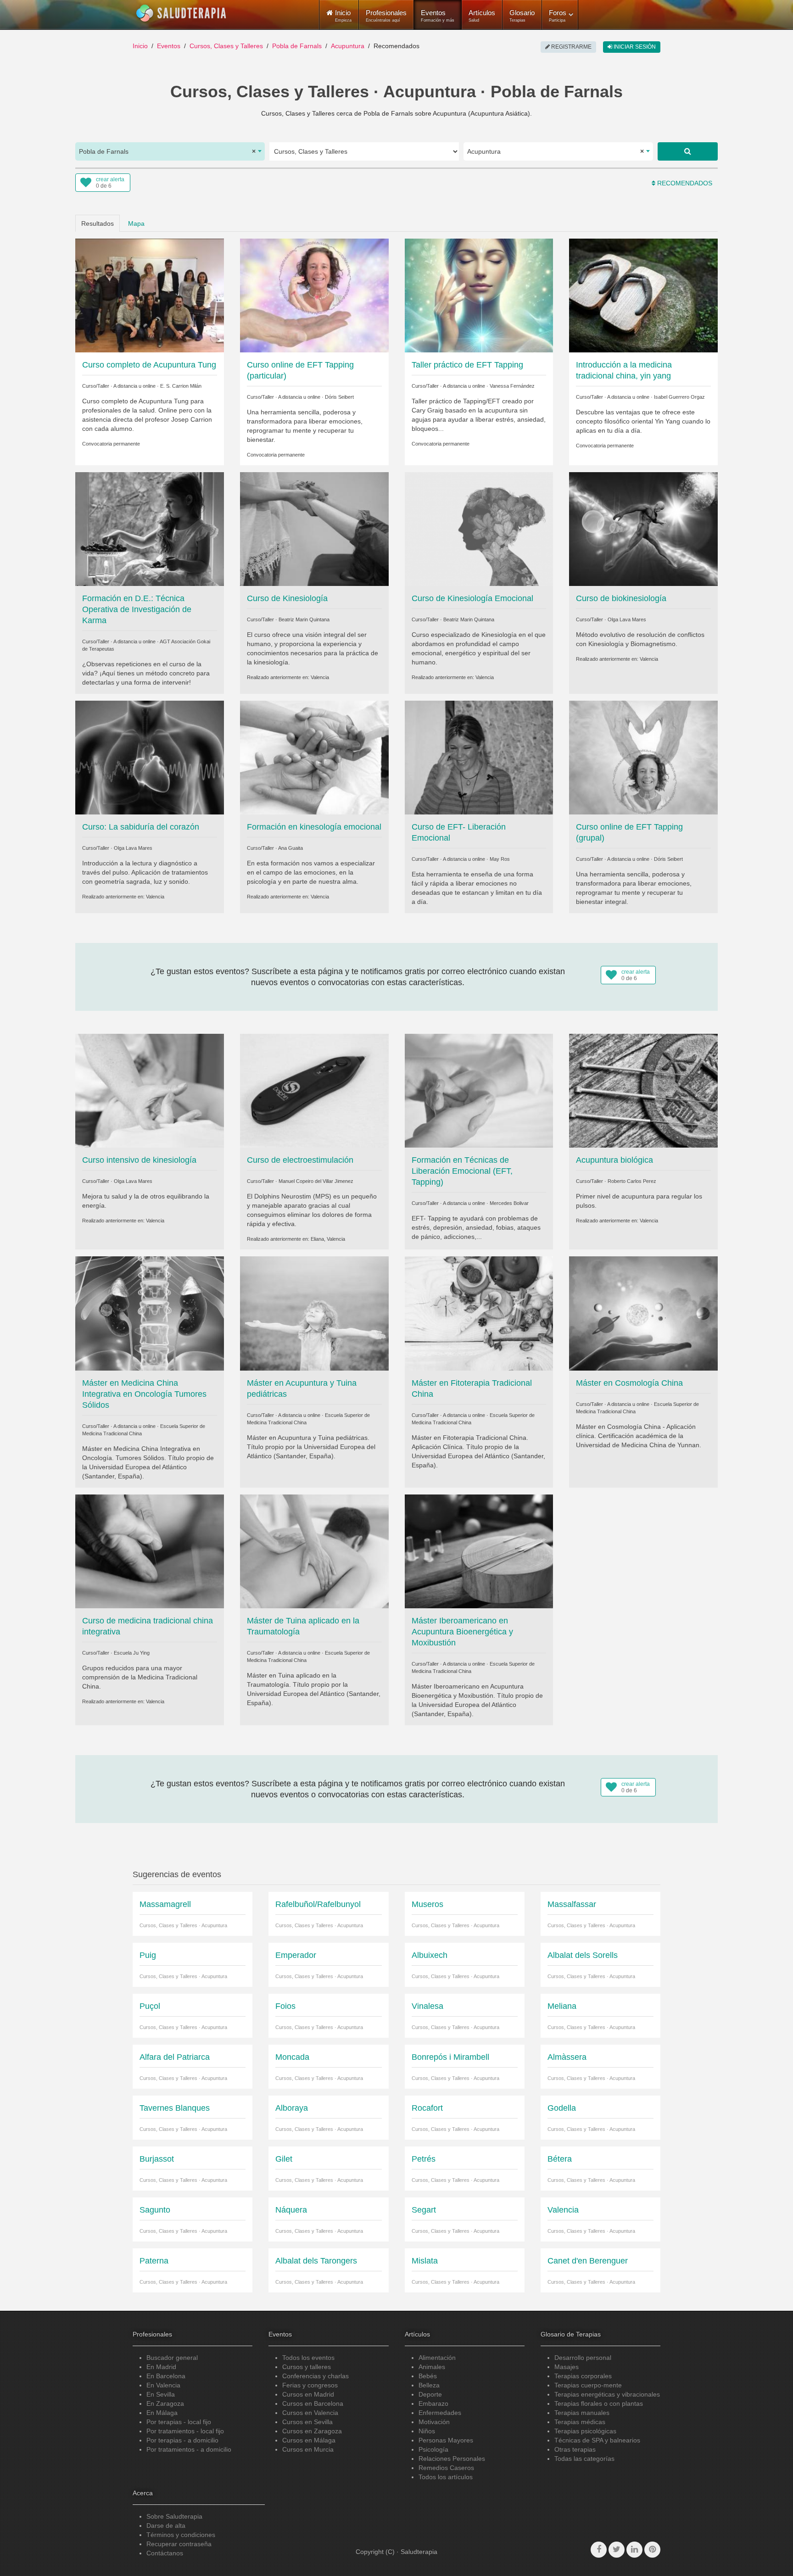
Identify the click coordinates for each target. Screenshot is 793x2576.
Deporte (430, 2394)
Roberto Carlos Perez (632, 1181)
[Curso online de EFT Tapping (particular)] (314, 295)
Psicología (433, 2449)
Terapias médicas (580, 2422)
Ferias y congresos (310, 2385)
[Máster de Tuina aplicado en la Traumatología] (314, 1550)
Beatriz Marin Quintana (304, 619)
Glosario (522, 16)
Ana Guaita (290, 848)
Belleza (429, 2385)
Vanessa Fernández (512, 386)
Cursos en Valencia (310, 2413)
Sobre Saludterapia (174, 2516)
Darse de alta (166, 2526)
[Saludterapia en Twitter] (617, 2550)
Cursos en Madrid (308, 2394)
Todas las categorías (584, 2459)
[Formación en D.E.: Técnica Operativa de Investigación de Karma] (150, 529)
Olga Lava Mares (627, 619)
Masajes (567, 2367)
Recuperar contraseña (179, 2544)
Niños (427, 2431)
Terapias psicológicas (585, 2431)
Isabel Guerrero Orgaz (679, 397)
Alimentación (437, 2358)
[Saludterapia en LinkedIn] (634, 2550)
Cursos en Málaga (309, 2440)
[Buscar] (688, 151)
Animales (432, 2367)
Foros (558, 16)
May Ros (500, 859)
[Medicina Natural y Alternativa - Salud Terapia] (181, 13)
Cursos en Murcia (308, 2449)
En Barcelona (166, 2376)
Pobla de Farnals (297, 46)
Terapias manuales (582, 2413)
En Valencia (163, 2385)
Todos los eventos (308, 2358)
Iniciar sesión (634, 47)
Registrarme (571, 47)
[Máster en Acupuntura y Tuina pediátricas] (314, 1313)
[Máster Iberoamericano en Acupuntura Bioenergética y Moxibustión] (479, 1550)
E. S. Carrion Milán (181, 386)
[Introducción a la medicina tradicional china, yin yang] (643, 295)
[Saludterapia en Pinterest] (652, 2550)
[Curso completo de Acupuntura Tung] (150, 295)
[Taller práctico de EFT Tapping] (479, 295)
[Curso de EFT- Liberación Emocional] (479, 757)
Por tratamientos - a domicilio (189, 2449)
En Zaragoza (165, 2403)
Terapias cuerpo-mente (588, 2385)
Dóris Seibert (339, 397)
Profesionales (386, 16)
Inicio (140, 46)
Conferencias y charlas (316, 2376)
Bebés (428, 2376)
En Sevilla (161, 2394)
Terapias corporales (583, 2376)
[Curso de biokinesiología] (643, 529)
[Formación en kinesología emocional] (314, 757)
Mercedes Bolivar (509, 1203)
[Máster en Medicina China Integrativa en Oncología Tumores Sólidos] (150, 1313)
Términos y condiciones (181, 2535)
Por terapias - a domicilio (182, 2440)
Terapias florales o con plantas (599, 2403)
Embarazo (433, 2403)
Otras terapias (575, 2449)
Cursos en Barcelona (313, 2403)
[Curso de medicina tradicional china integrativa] (150, 1550)
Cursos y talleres (307, 2367)
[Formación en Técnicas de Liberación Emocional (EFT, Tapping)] (479, 1090)
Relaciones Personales (452, 2459)
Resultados (98, 223)
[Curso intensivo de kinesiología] (150, 1090)
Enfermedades (440, 2413)
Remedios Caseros (446, 2468)
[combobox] (170, 151)
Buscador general (172, 2358)
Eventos (438, 16)
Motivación (434, 2422)
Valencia (320, 677)
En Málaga (162, 2413)
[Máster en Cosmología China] (643, 1313)
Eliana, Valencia (328, 1239)
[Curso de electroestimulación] (314, 1090)
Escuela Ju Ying (132, 1653)
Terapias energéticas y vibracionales (607, 2394)
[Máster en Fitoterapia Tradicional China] (479, 1313)
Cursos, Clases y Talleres (226, 46)
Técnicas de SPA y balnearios (597, 2440)
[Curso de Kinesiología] (314, 529)
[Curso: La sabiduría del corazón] (150, 757)
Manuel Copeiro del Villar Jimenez (316, 1181)
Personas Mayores (446, 2440)
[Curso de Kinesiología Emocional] (479, 529)
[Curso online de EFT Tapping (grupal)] (643, 757)
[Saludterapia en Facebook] (599, 2550)
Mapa (136, 223)
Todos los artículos (446, 2477)
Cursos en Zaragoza (312, 2431)
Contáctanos (165, 2553)
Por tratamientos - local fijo (185, 2431)
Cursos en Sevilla (307, 2422)
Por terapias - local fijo (179, 2422)
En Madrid (161, 2367)
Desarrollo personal (583, 2358)
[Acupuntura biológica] (643, 1090)
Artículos (482, 16)
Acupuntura (348, 46)
